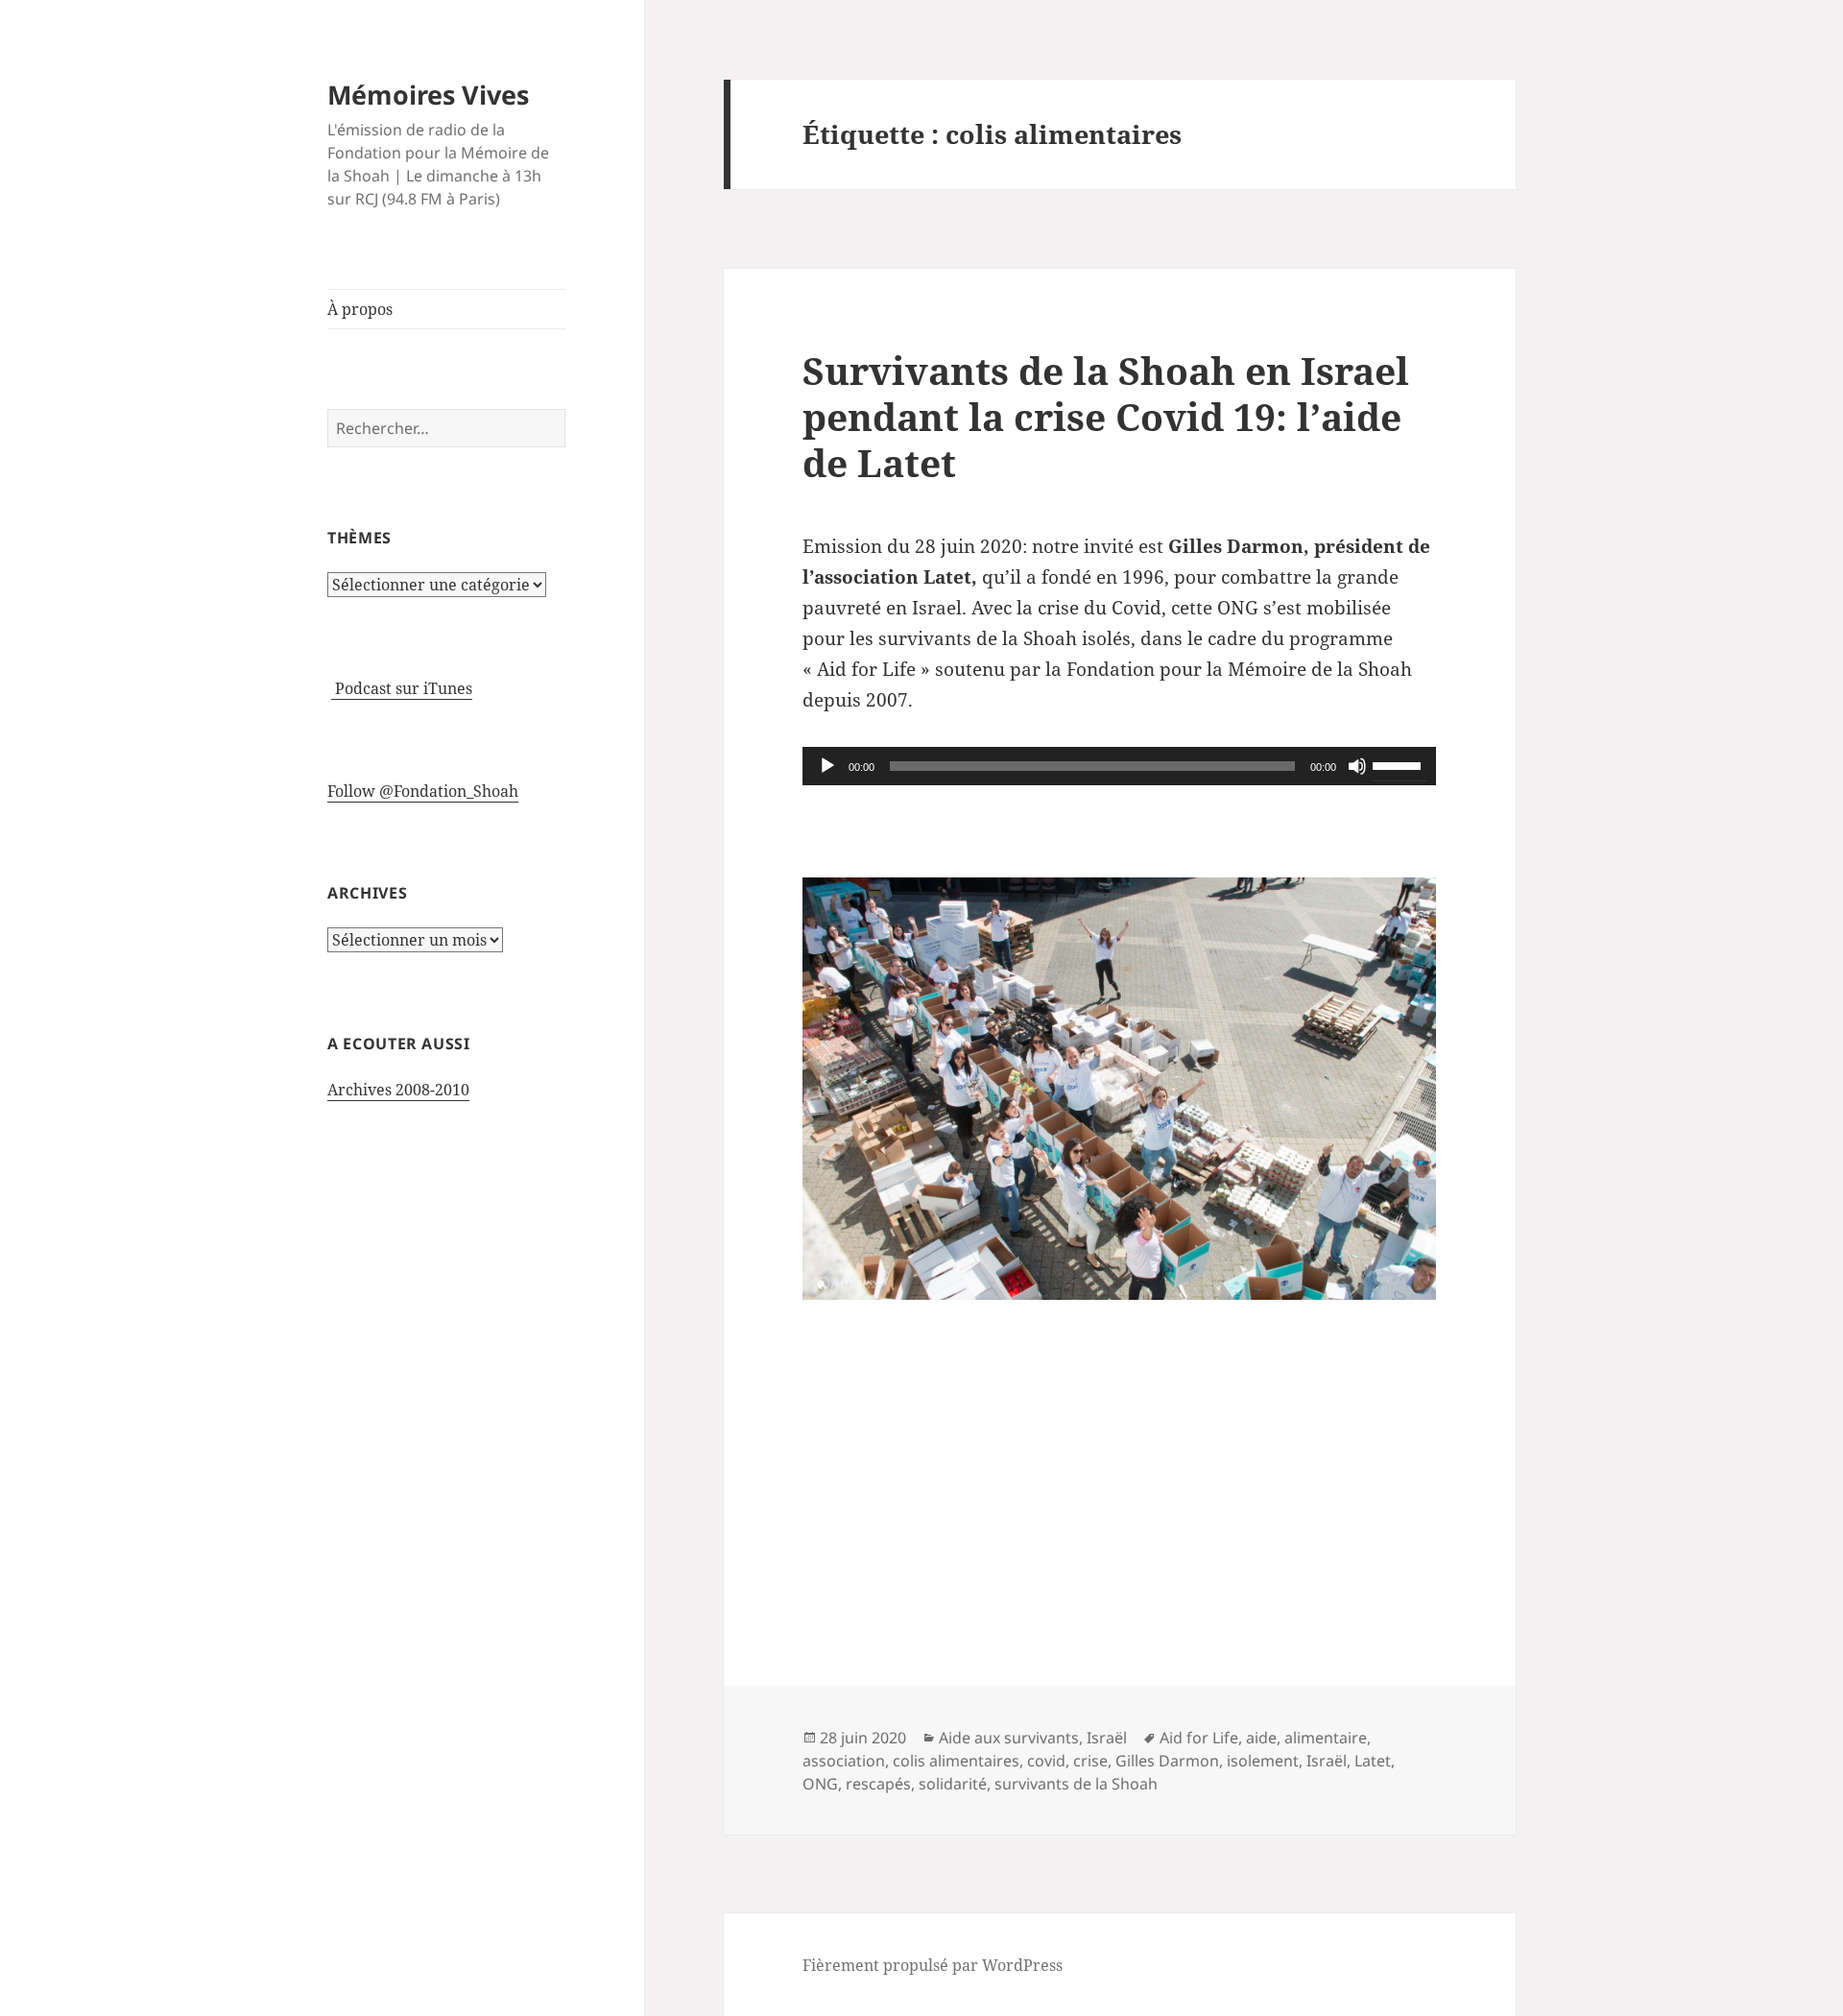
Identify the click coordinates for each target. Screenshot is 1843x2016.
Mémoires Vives (428, 95)
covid (1046, 1761)
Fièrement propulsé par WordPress (933, 1965)
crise (1090, 1761)
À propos (360, 309)
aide (1261, 1738)
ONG (820, 1784)
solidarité (953, 1784)
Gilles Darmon (1167, 1761)
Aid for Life (1199, 1738)
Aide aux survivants (1009, 1738)
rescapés (878, 1784)
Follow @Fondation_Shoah (423, 791)
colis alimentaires (956, 1761)
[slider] (1400, 764)
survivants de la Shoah (1076, 1784)
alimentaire (1326, 1738)
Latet (1373, 1761)
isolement (1263, 1761)
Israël (1107, 1738)
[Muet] (1357, 766)
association (844, 1761)
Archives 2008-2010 (398, 1090)
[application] (1119, 766)
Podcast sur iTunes (402, 688)
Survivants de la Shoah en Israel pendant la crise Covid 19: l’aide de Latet (1106, 416)
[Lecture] (827, 766)
